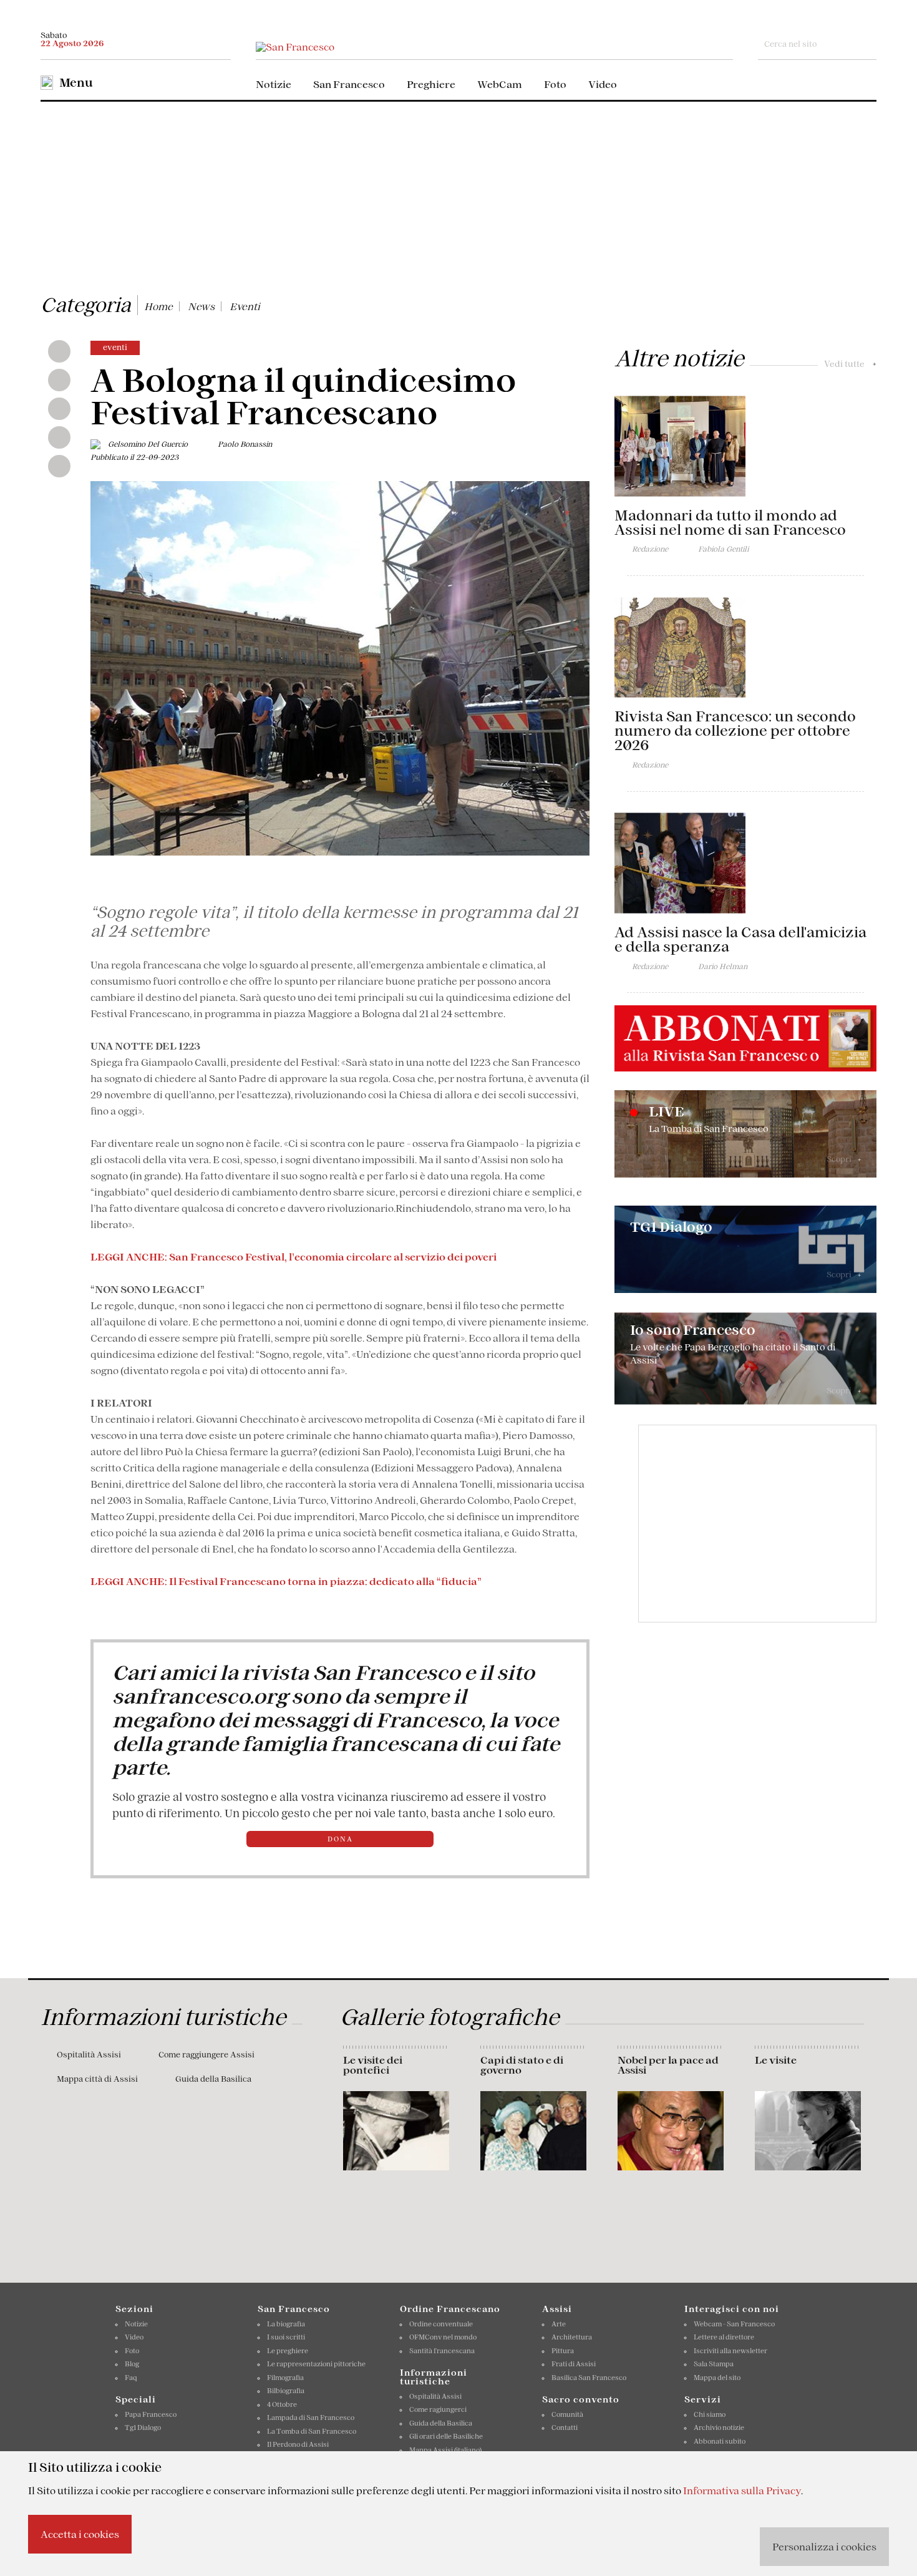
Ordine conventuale (441, 2324)
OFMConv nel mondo (443, 2337)
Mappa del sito (717, 2378)
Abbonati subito (720, 2441)
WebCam (500, 84)
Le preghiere (288, 2351)
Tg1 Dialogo (143, 2427)
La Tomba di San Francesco (312, 2431)
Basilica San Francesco (589, 2378)
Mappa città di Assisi (97, 2079)
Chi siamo (710, 2414)
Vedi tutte (850, 364)
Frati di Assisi (574, 2364)
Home (158, 306)
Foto (555, 84)
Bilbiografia (286, 2391)
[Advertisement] (458, 195)
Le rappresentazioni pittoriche (316, 2364)
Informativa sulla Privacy (742, 2491)
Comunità (567, 2414)
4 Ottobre (282, 2404)
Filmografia (285, 2378)
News (201, 306)
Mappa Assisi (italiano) (445, 2450)
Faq (131, 2378)
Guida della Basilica (213, 2079)
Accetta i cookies (80, 2534)
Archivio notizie (719, 2427)
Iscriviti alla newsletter (730, 2351)
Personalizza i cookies (824, 2547)
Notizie (274, 84)
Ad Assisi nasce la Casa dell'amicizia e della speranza (740, 939)
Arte (559, 2324)
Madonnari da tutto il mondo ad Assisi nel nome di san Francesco (730, 523)
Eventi (245, 306)
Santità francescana (442, 2351)
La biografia (286, 2324)
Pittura (563, 2351)
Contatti (565, 2427)
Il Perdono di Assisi (298, 2444)
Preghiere (431, 84)
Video (603, 84)
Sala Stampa (714, 2364)
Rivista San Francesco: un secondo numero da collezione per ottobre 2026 (735, 731)
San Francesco (349, 84)
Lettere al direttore (724, 2337)
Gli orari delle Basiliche (446, 2436)
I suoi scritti (286, 2337)
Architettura (572, 2337)
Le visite (776, 2060)
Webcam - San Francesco (734, 2324)
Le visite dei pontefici (373, 2065)
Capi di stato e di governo (522, 2065)
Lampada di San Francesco (311, 2417)
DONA (340, 1839)
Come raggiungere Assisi (206, 2055)
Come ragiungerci (438, 2409)
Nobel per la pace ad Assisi (668, 2065)
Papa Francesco (151, 2414)
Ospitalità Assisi (89, 2055)
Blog (132, 2364)
